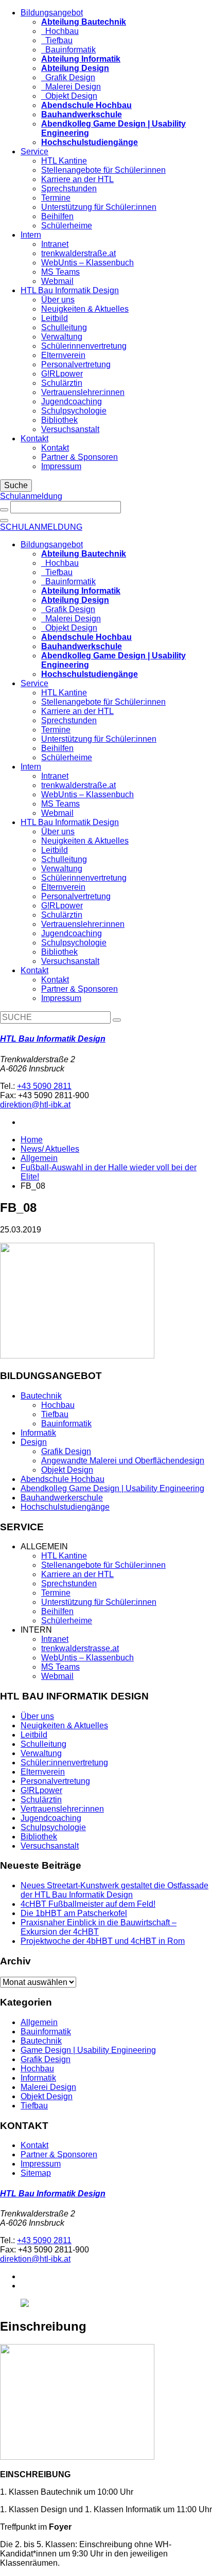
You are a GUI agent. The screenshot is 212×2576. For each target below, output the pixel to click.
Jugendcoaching (72, 401)
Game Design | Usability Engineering (88, 2050)
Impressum (61, 466)
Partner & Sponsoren (79, 457)
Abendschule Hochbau (63, 1479)
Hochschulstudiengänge (65, 1507)
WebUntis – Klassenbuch (87, 263)
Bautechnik (41, 1396)
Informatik (38, 1433)
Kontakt (34, 439)
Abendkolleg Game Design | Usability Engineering (112, 1488)
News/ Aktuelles (50, 1149)
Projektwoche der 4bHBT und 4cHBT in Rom (103, 1941)
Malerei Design (71, 87)
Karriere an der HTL (77, 179)
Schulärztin (62, 383)
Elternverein (63, 355)
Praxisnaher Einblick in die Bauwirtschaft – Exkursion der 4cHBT (99, 1927)
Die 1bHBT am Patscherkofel (74, 1913)
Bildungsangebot (52, 13)
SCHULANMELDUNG (41, 527)
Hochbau (60, 31)
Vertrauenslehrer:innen (83, 392)
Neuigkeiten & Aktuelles (85, 309)
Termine (56, 198)
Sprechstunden (69, 189)
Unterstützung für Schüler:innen (99, 207)
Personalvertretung (76, 364)
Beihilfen (57, 216)
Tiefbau (57, 40)
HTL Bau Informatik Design (70, 290)
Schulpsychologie (74, 411)
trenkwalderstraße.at (78, 253)
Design (34, 1442)
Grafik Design (68, 77)
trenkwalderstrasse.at (80, 1648)
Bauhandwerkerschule (62, 1498)
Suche (16, 485)
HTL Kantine (64, 161)
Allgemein (39, 1158)
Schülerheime (67, 226)
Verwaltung (62, 337)
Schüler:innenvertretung (64, 1763)
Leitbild (55, 318)
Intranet (55, 244)
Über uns (58, 300)
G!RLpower (62, 374)
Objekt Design (69, 96)
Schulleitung (64, 327)
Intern (31, 235)
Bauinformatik (68, 50)
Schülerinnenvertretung (84, 346)
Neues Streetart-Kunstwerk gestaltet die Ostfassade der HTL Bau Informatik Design (114, 1890)
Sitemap (36, 2173)
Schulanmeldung (31, 496)
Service (34, 151)
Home (32, 1140)
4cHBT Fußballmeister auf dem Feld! (88, 1904)
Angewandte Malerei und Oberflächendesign (123, 1461)
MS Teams (60, 272)
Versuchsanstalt (70, 429)
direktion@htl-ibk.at (35, 1105)
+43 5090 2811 (44, 1086)
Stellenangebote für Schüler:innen (103, 170)
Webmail (57, 281)
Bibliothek (59, 420)
